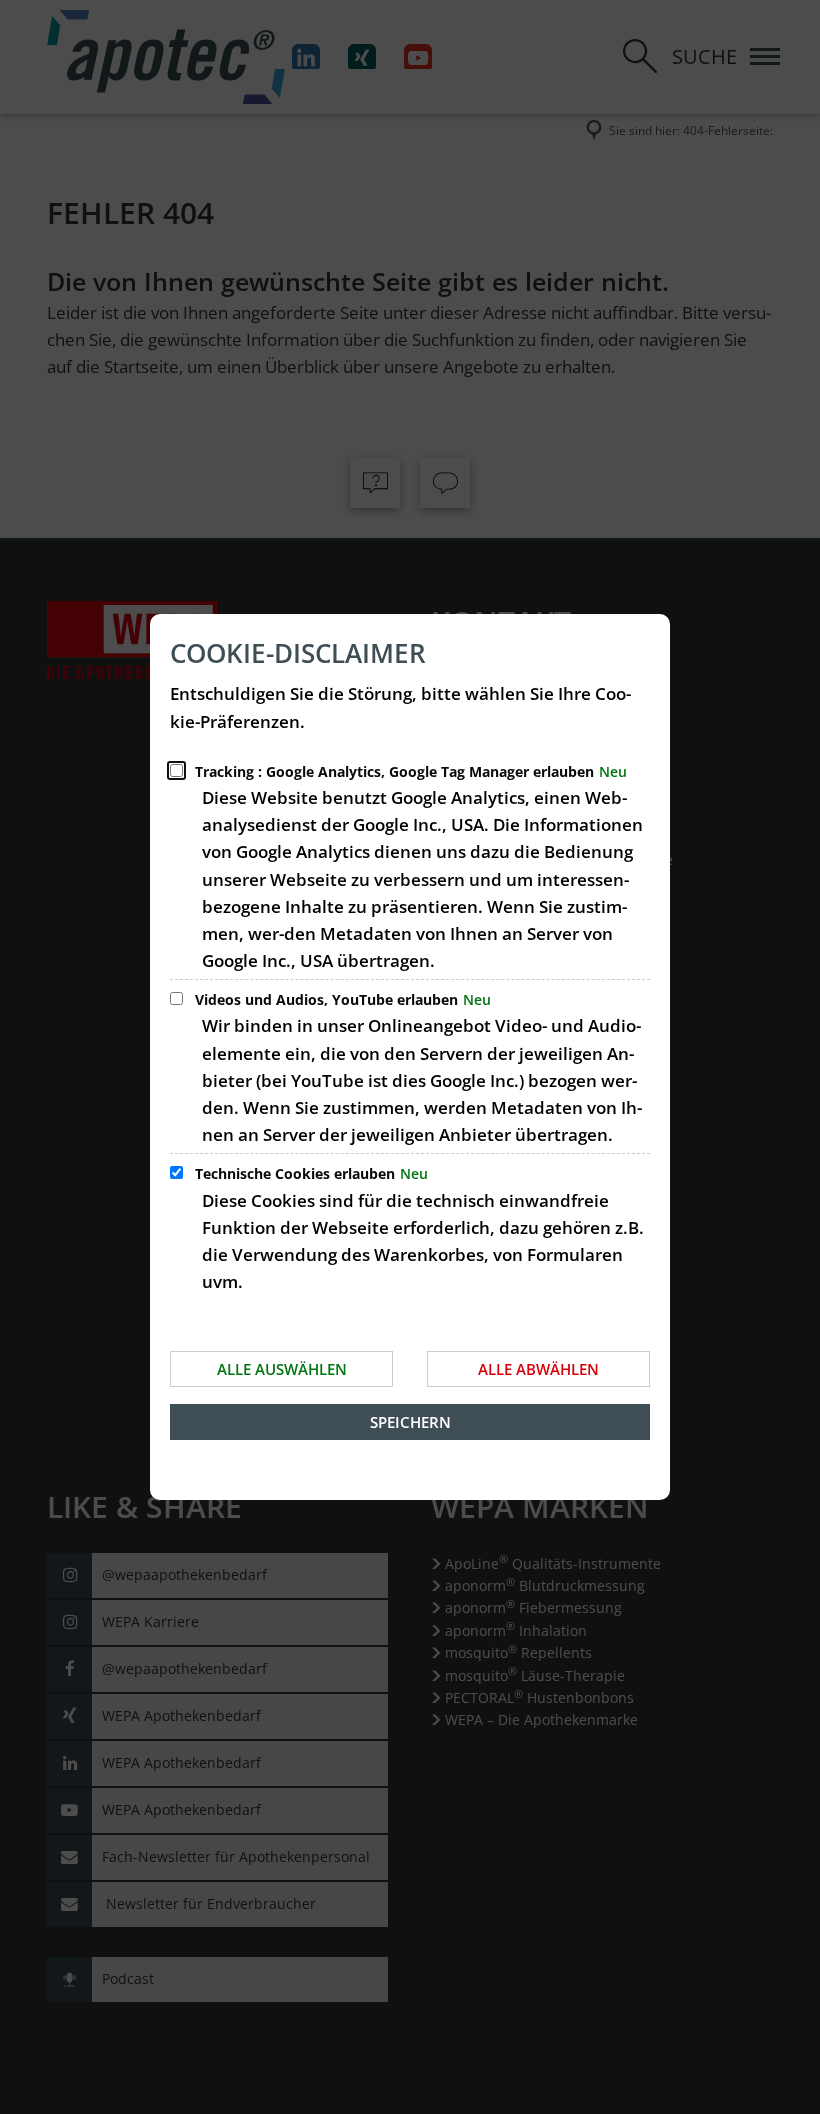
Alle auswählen (282, 1369)
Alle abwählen (538, 1369)
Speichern (410, 1422)
